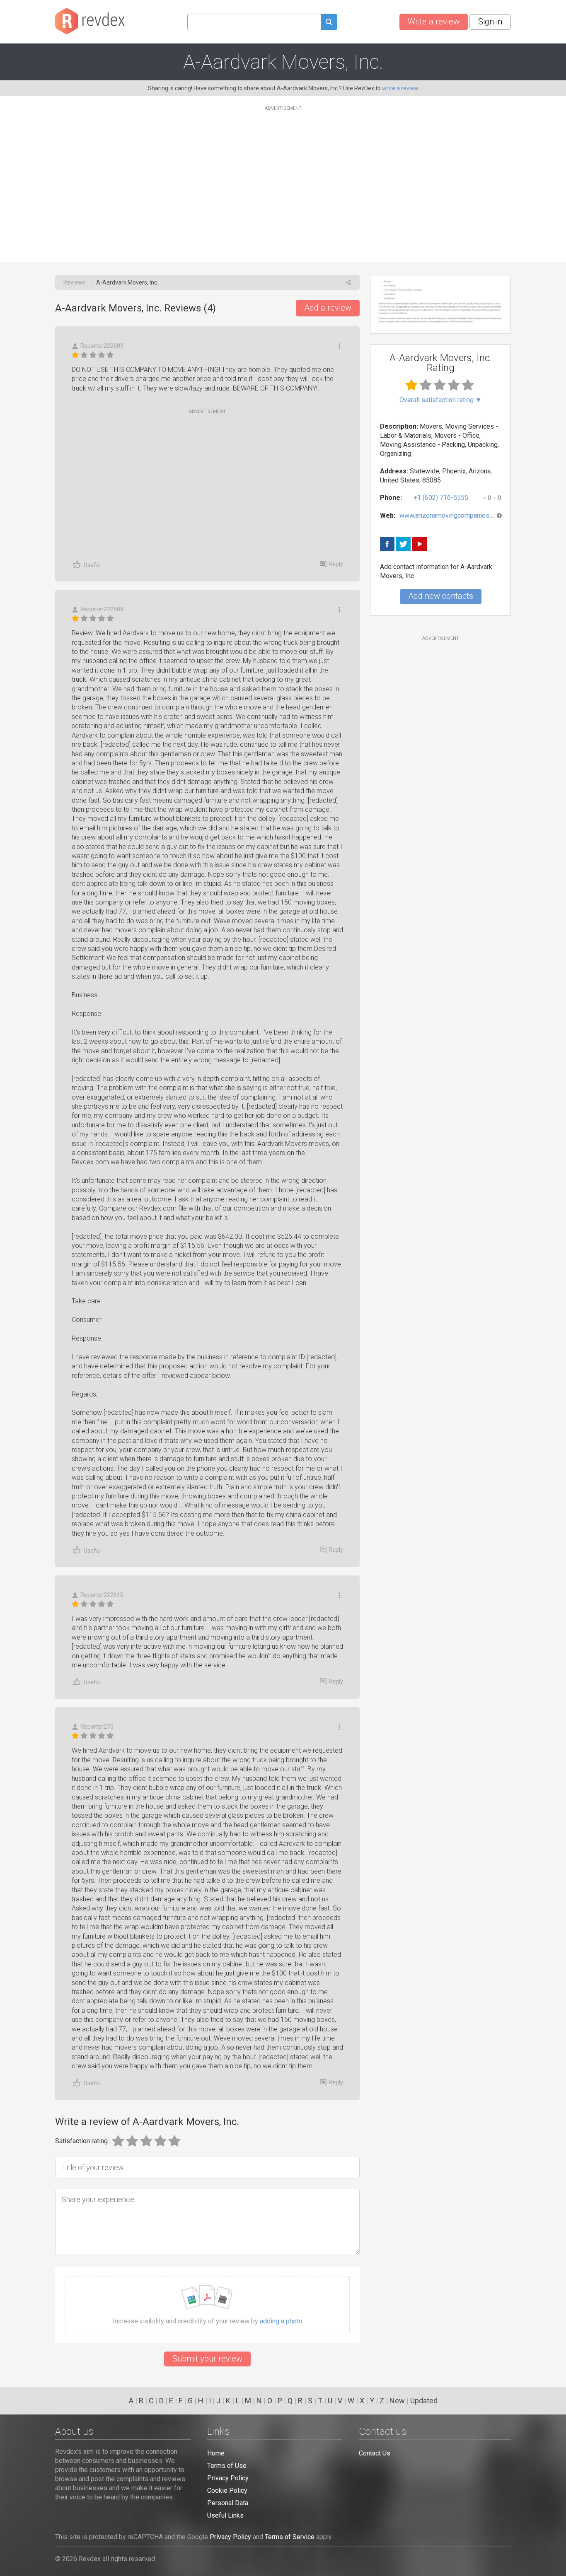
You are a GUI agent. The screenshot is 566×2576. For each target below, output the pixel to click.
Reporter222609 (102, 346)
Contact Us (375, 2453)
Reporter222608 (102, 609)
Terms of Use (227, 2466)
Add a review (328, 308)
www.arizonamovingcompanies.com (451, 515)
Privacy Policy (228, 2478)
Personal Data (228, 2503)
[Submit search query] (329, 23)
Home (216, 2453)
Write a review (434, 22)
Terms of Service (290, 2537)
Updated (424, 2401)
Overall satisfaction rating (441, 400)
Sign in (490, 22)
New (397, 2401)
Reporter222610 (102, 1595)
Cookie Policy (227, 2490)
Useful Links (225, 2515)
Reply (336, 564)
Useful (92, 565)
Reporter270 (97, 1727)
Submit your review (207, 2359)
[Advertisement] (283, 179)
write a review (400, 88)
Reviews (74, 282)
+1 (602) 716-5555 (441, 498)
